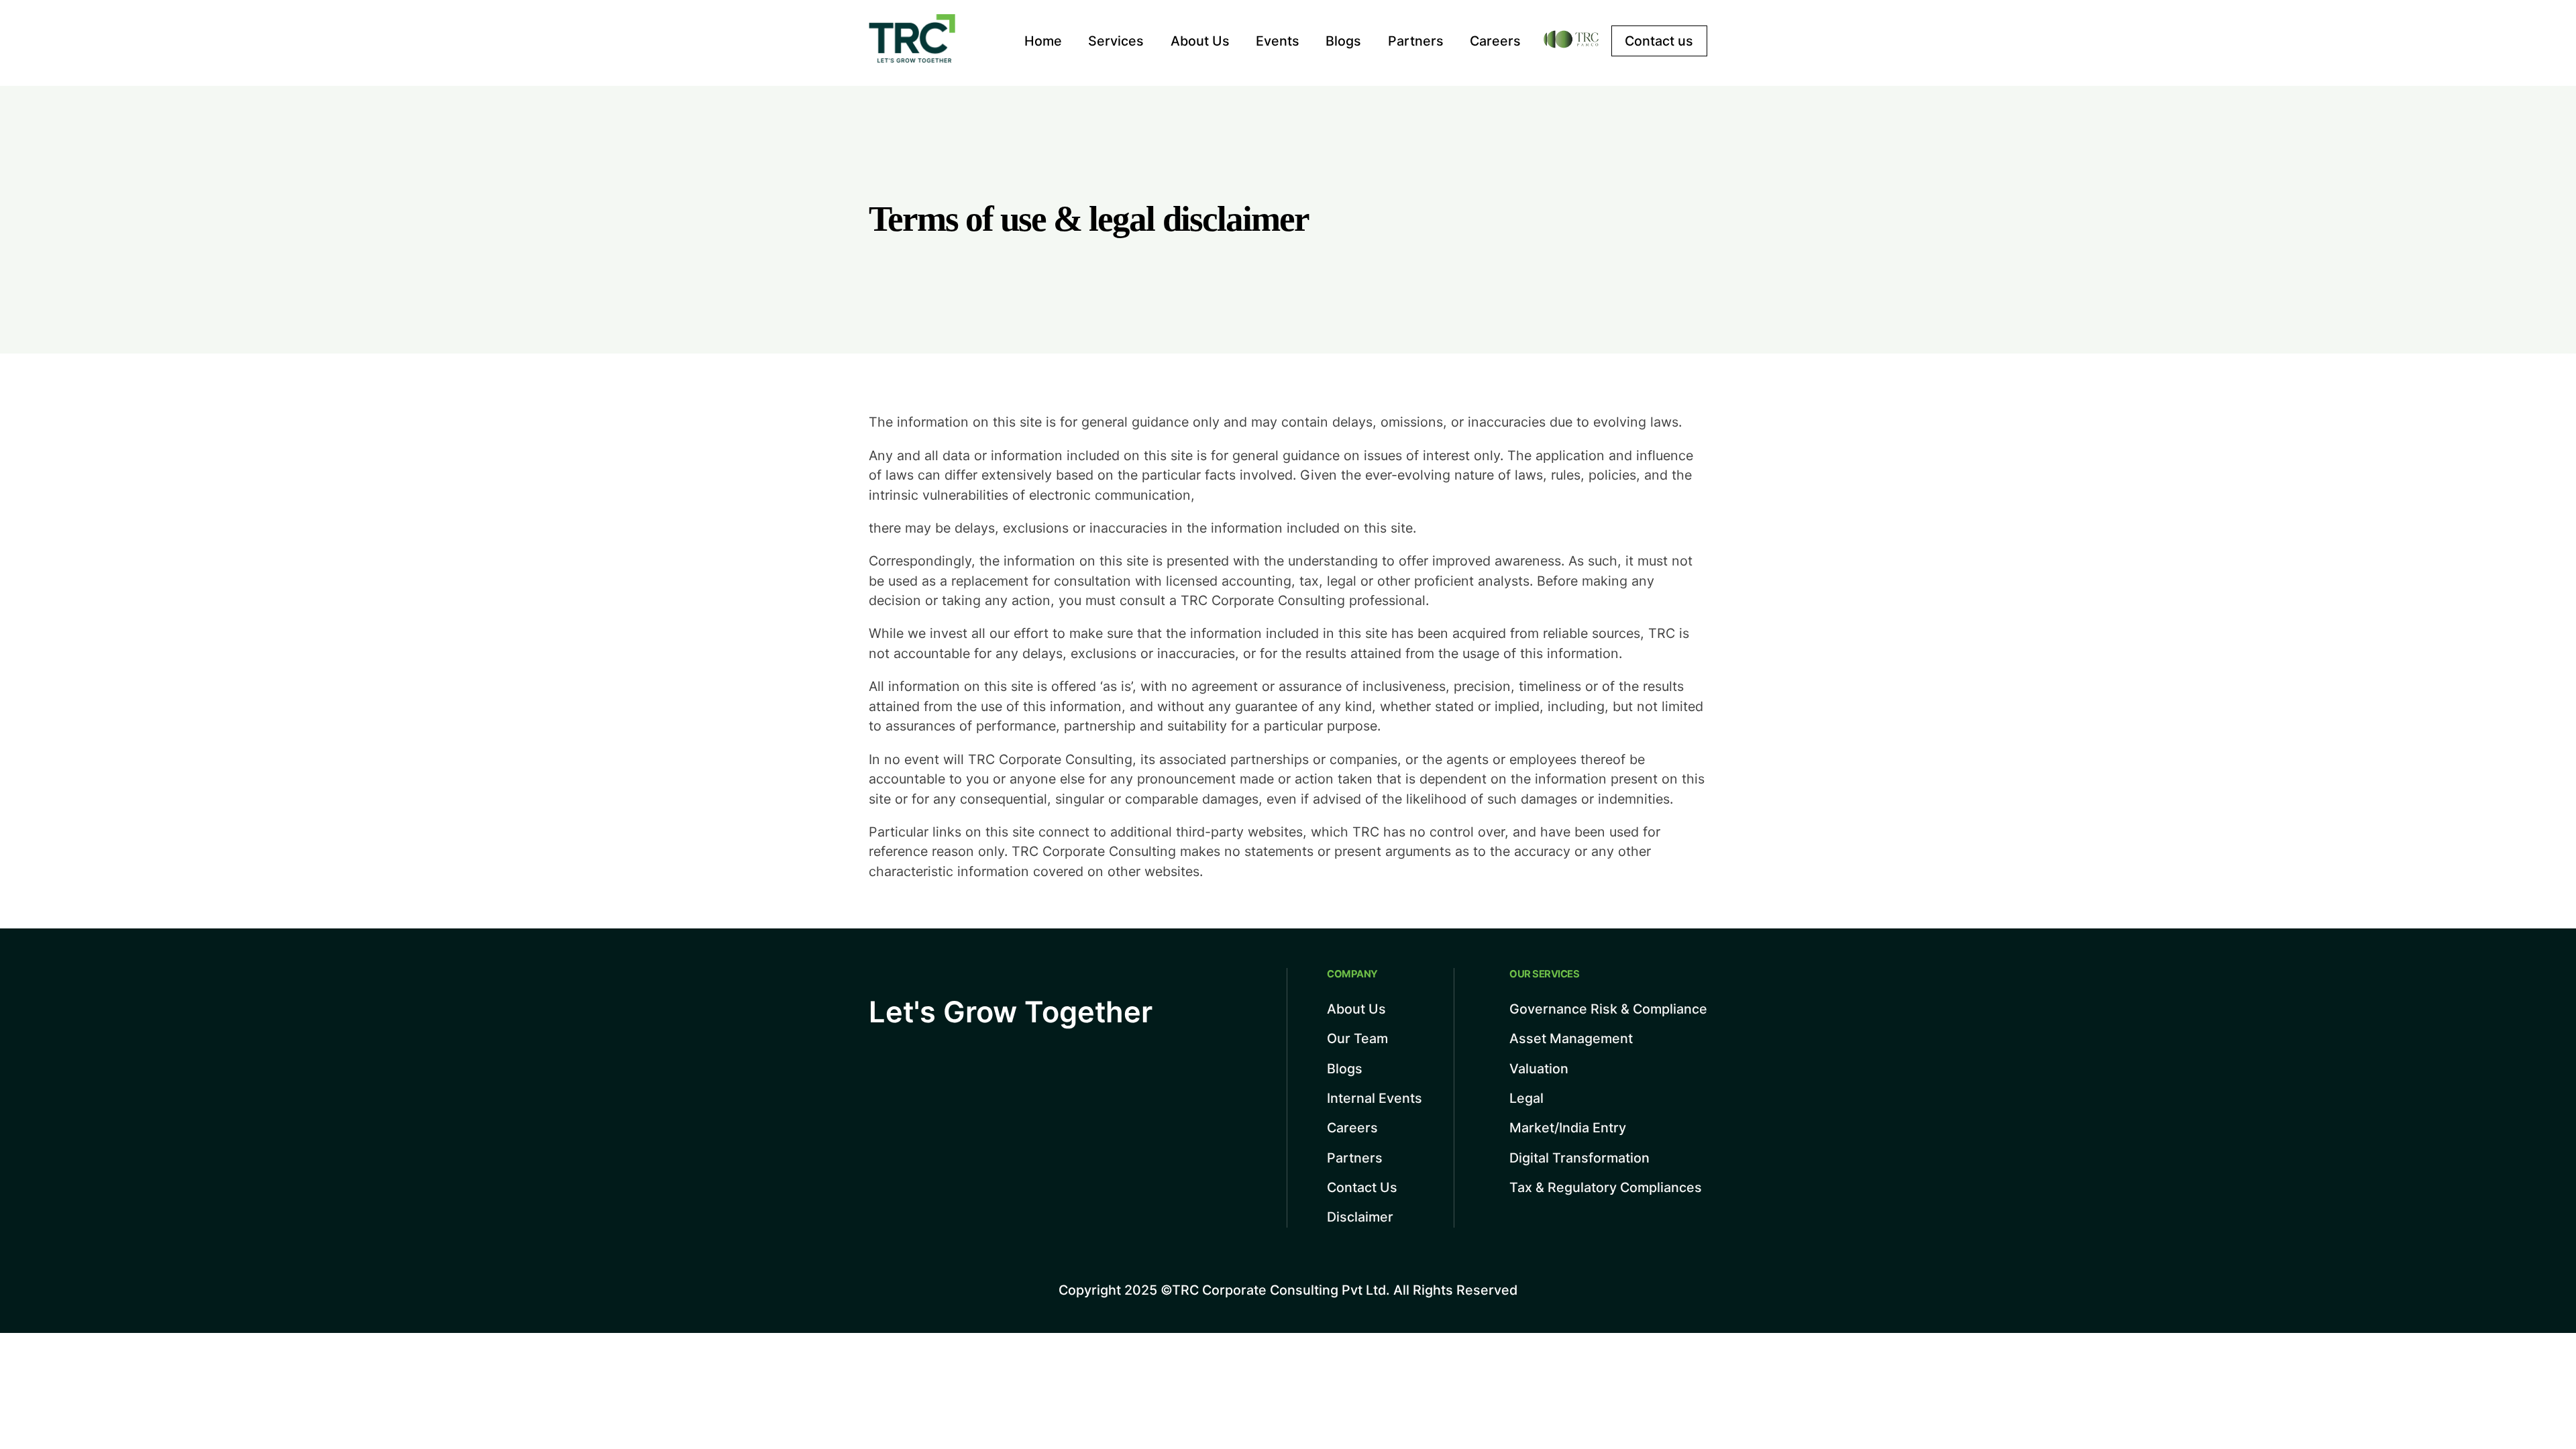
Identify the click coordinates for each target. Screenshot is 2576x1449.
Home (1043, 41)
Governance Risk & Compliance (1608, 1009)
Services (1116, 41)
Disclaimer (1360, 1217)
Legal (1526, 1098)
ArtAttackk (2413, 1285)
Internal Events (1375, 1098)
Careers (1495, 41)
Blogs (1343, 41)
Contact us (1659, 41)
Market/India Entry (1568, 1128)
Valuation (1539, 1069)
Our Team (1357, 1038)
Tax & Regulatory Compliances (1606, 1187)
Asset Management (1571, 1038)
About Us (1200, 41)
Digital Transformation (1579, 1158)
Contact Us (1362, 1187)
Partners (1416, 41)
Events (1278, 41)
